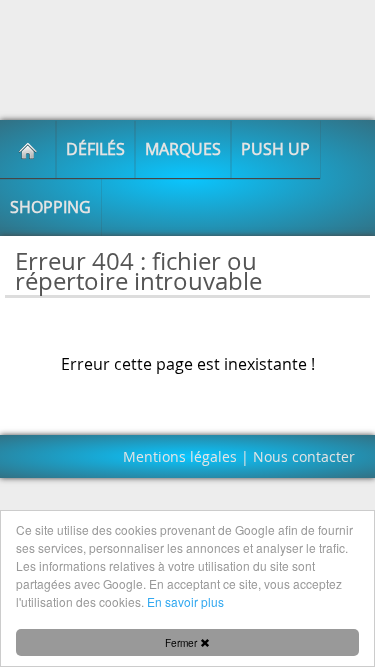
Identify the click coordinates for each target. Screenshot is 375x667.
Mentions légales (180, 456)
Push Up (275, 149)
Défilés (95, 149)
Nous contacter (304, 456)
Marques (183, 149)
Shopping (50, 207)
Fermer (182, 642)
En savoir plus (185, 601)
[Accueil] (28, 149)
